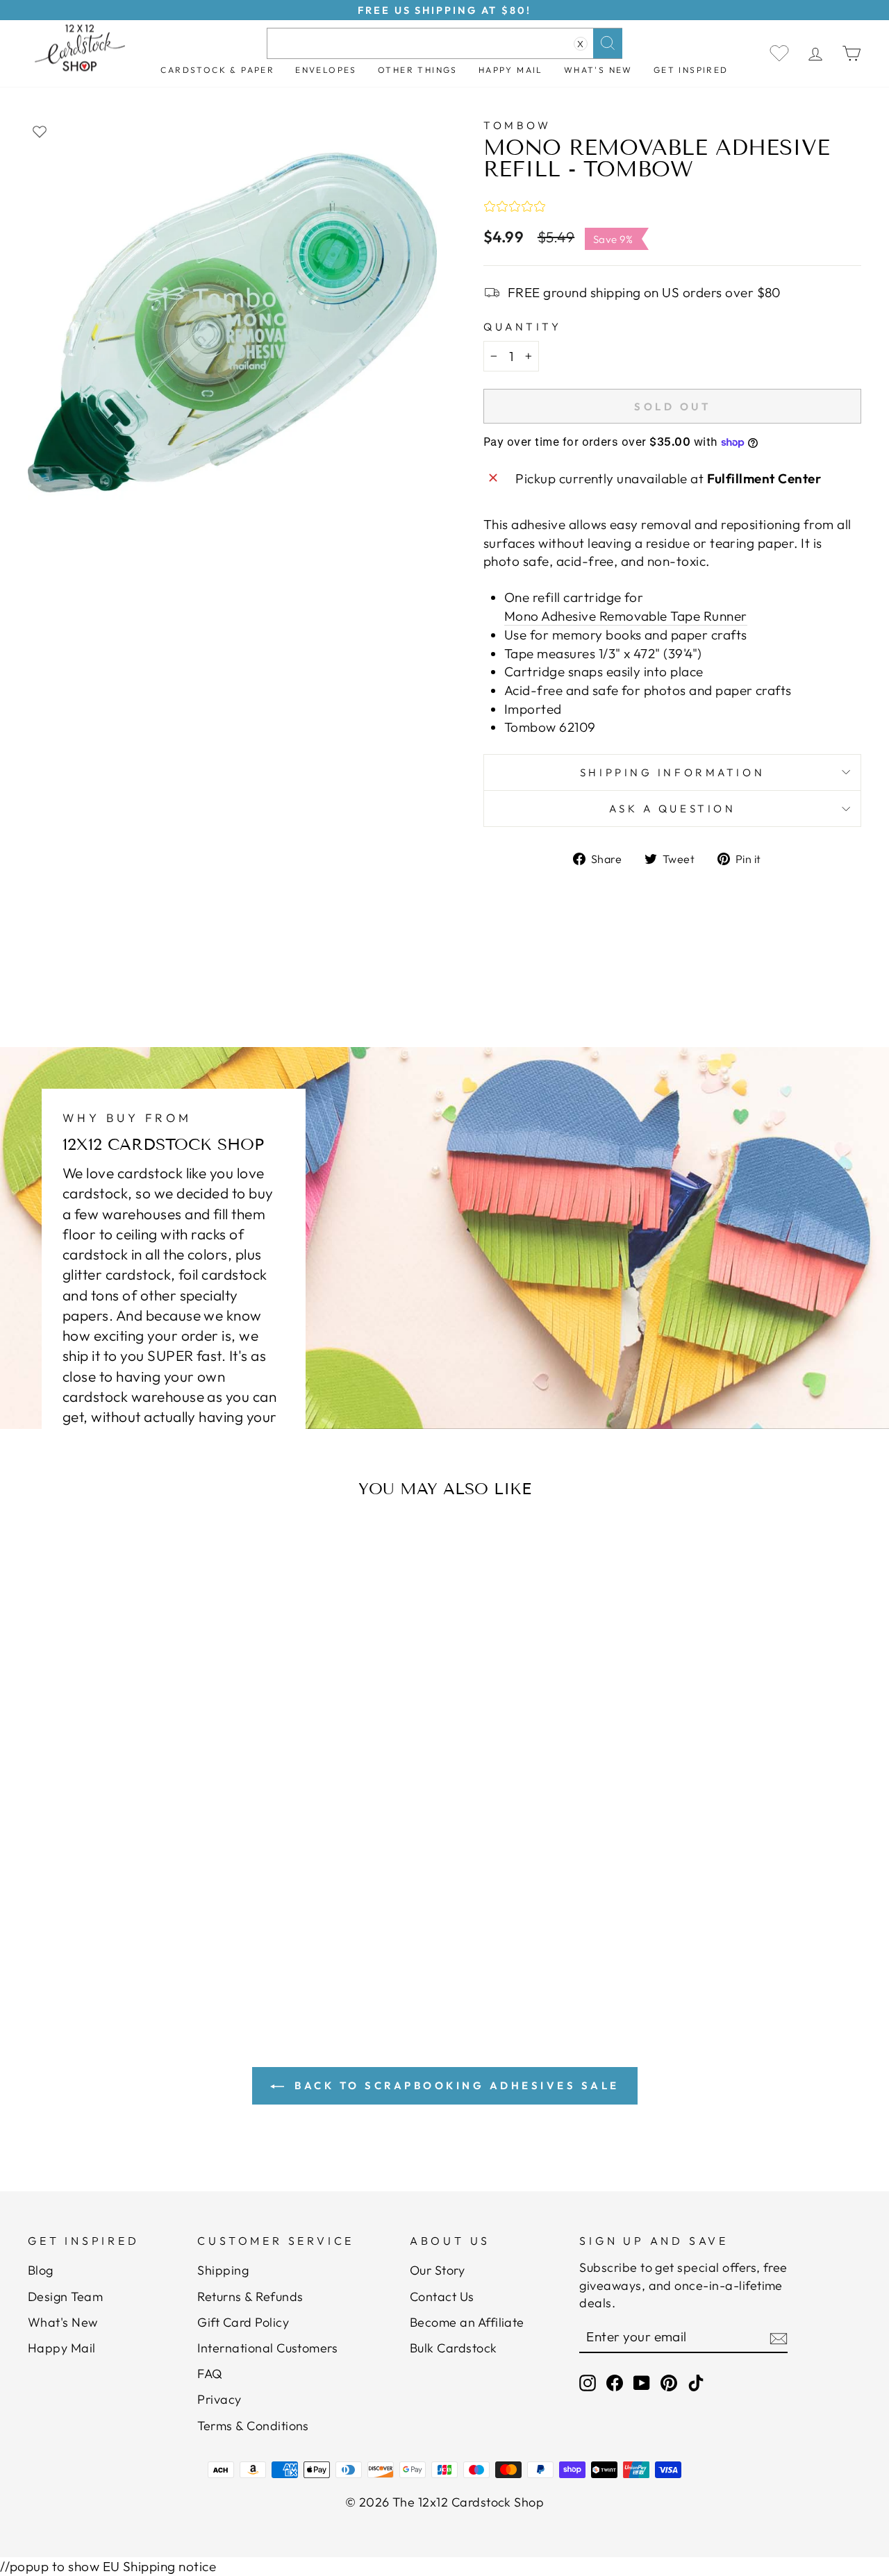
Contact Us (442, 2297)
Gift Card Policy (243, 2322)
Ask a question (673, 809)
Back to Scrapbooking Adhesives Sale (455, 2085)
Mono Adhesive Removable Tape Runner (626, 616)
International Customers (267, 2348)
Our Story (437, 2270)
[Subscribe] (779, 2337)
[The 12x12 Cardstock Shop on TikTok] (696, 2383)
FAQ (210, 2374)
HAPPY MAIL (511, 70)
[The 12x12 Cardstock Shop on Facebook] (615, 2383)
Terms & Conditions (253, 2426)
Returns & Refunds (250, 2297)
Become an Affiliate (467, 2322)
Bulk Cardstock (454, 2348)
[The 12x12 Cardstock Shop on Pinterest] (669, 2383)
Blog (41, 2270)
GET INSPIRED (691, 70)
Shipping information (672, 772)
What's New (598, 70)
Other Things (418, 70)
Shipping (223, 2270)
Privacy (219, 2399)
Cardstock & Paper (217, 70)
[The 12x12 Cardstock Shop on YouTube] (642, 2383)
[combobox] (444, 43)
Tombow (517, 125)
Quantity (522, 327)
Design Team (65, 2297)
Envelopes (326, 70)
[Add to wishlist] (40, 131)
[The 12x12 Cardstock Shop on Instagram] (588, 2383)
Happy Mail (62, 2348)
